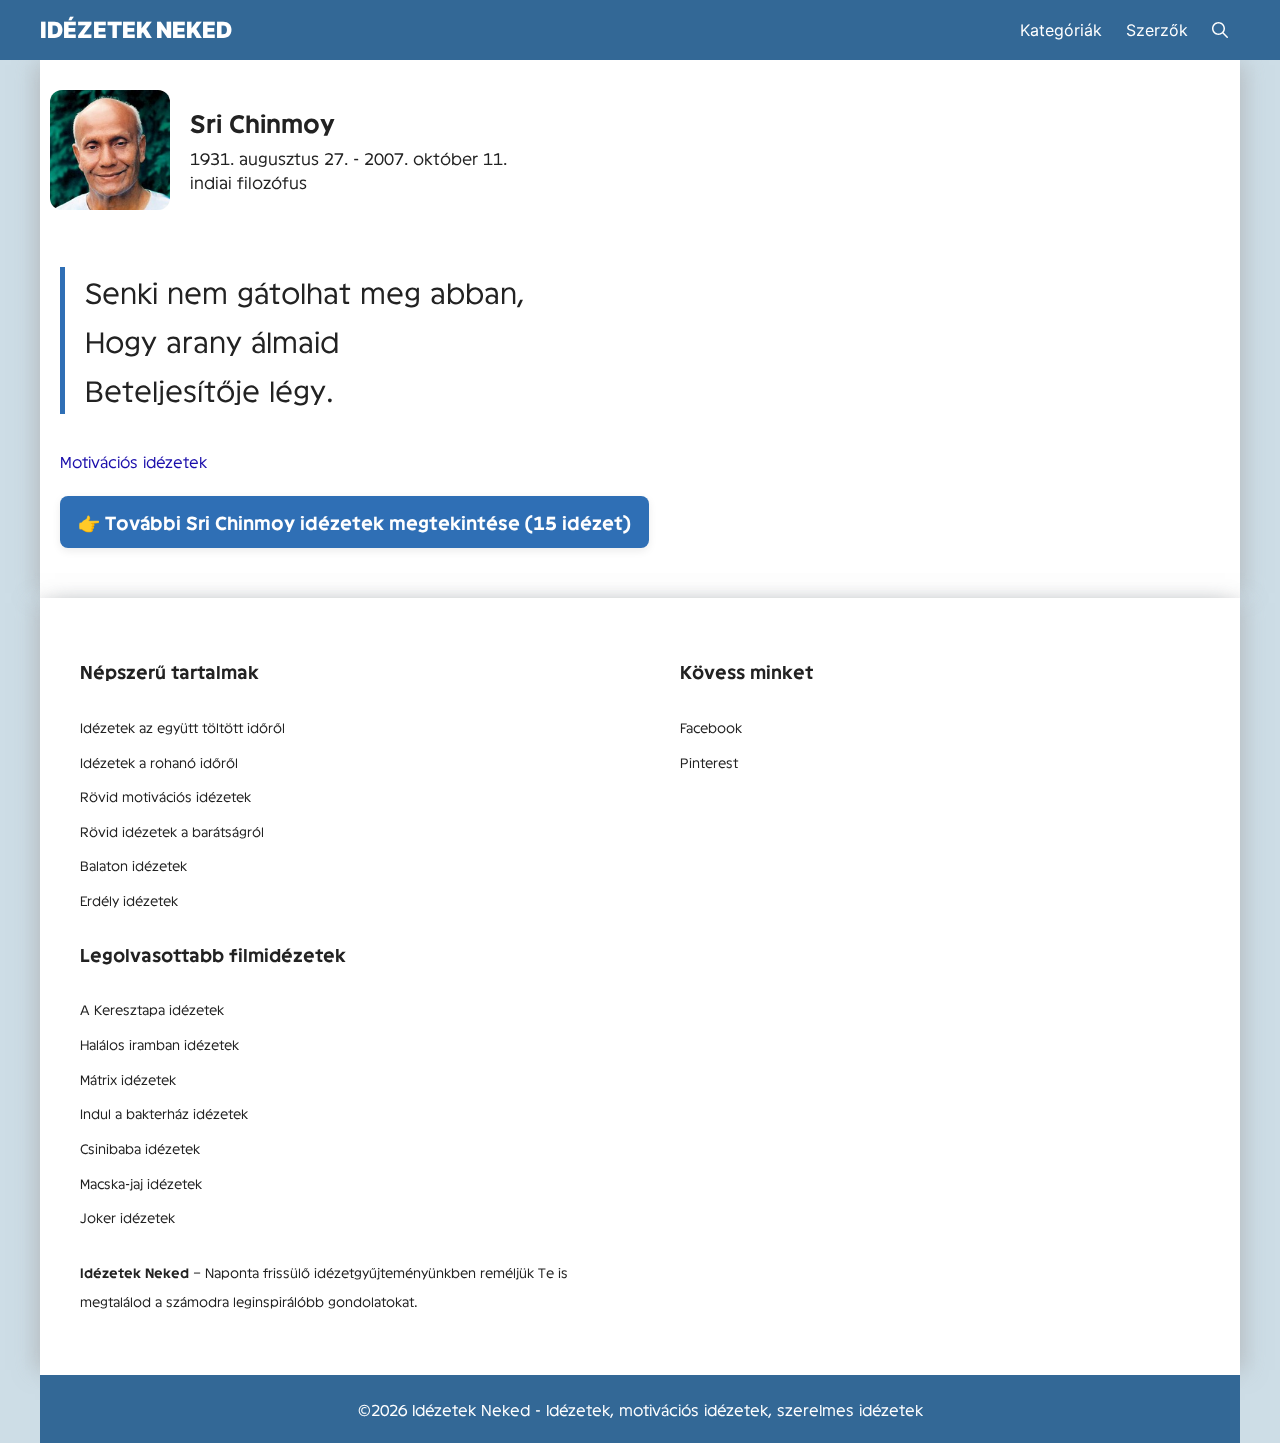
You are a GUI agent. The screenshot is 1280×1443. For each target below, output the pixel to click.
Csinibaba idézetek (140, 1148)
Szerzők (1157, 30)
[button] (1220, 30)
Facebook (711, 727)
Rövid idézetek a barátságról (172, 831)
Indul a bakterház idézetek (164, 1113)
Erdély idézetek (129, 900)
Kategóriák (1061, 30)
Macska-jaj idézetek (141, 1183)
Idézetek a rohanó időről (159, 762)
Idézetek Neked (136, 29)
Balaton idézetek (133, 865)
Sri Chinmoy (262, 122)
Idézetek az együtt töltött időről (182, 727)
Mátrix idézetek (128, 1079)
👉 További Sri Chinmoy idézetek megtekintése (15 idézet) (354, 522)
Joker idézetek (127, 1217)
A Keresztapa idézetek (152, 1009)
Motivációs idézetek (133, 461)
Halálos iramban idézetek (159, 1044)
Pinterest (709, 762)
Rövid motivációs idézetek (165, 796)
